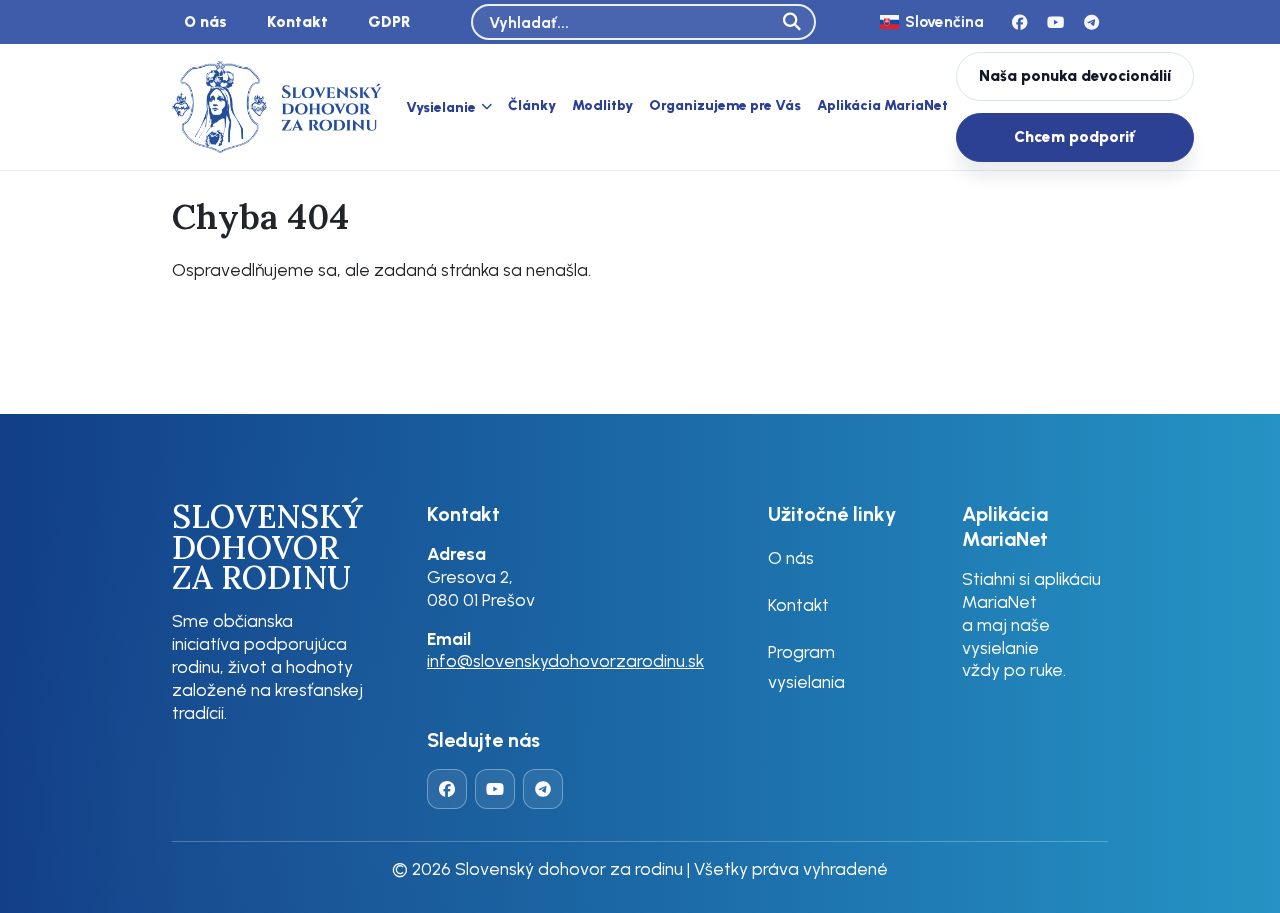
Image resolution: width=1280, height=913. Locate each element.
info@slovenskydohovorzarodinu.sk (565, 660)
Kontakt (297, 21)
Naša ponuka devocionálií (1075, 75)
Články (532, 105)
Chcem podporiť (1074, 136)
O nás (205, 21)
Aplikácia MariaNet (882, 105)
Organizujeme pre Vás (725, 105)
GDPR (389, 21)
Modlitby (602, 105)
